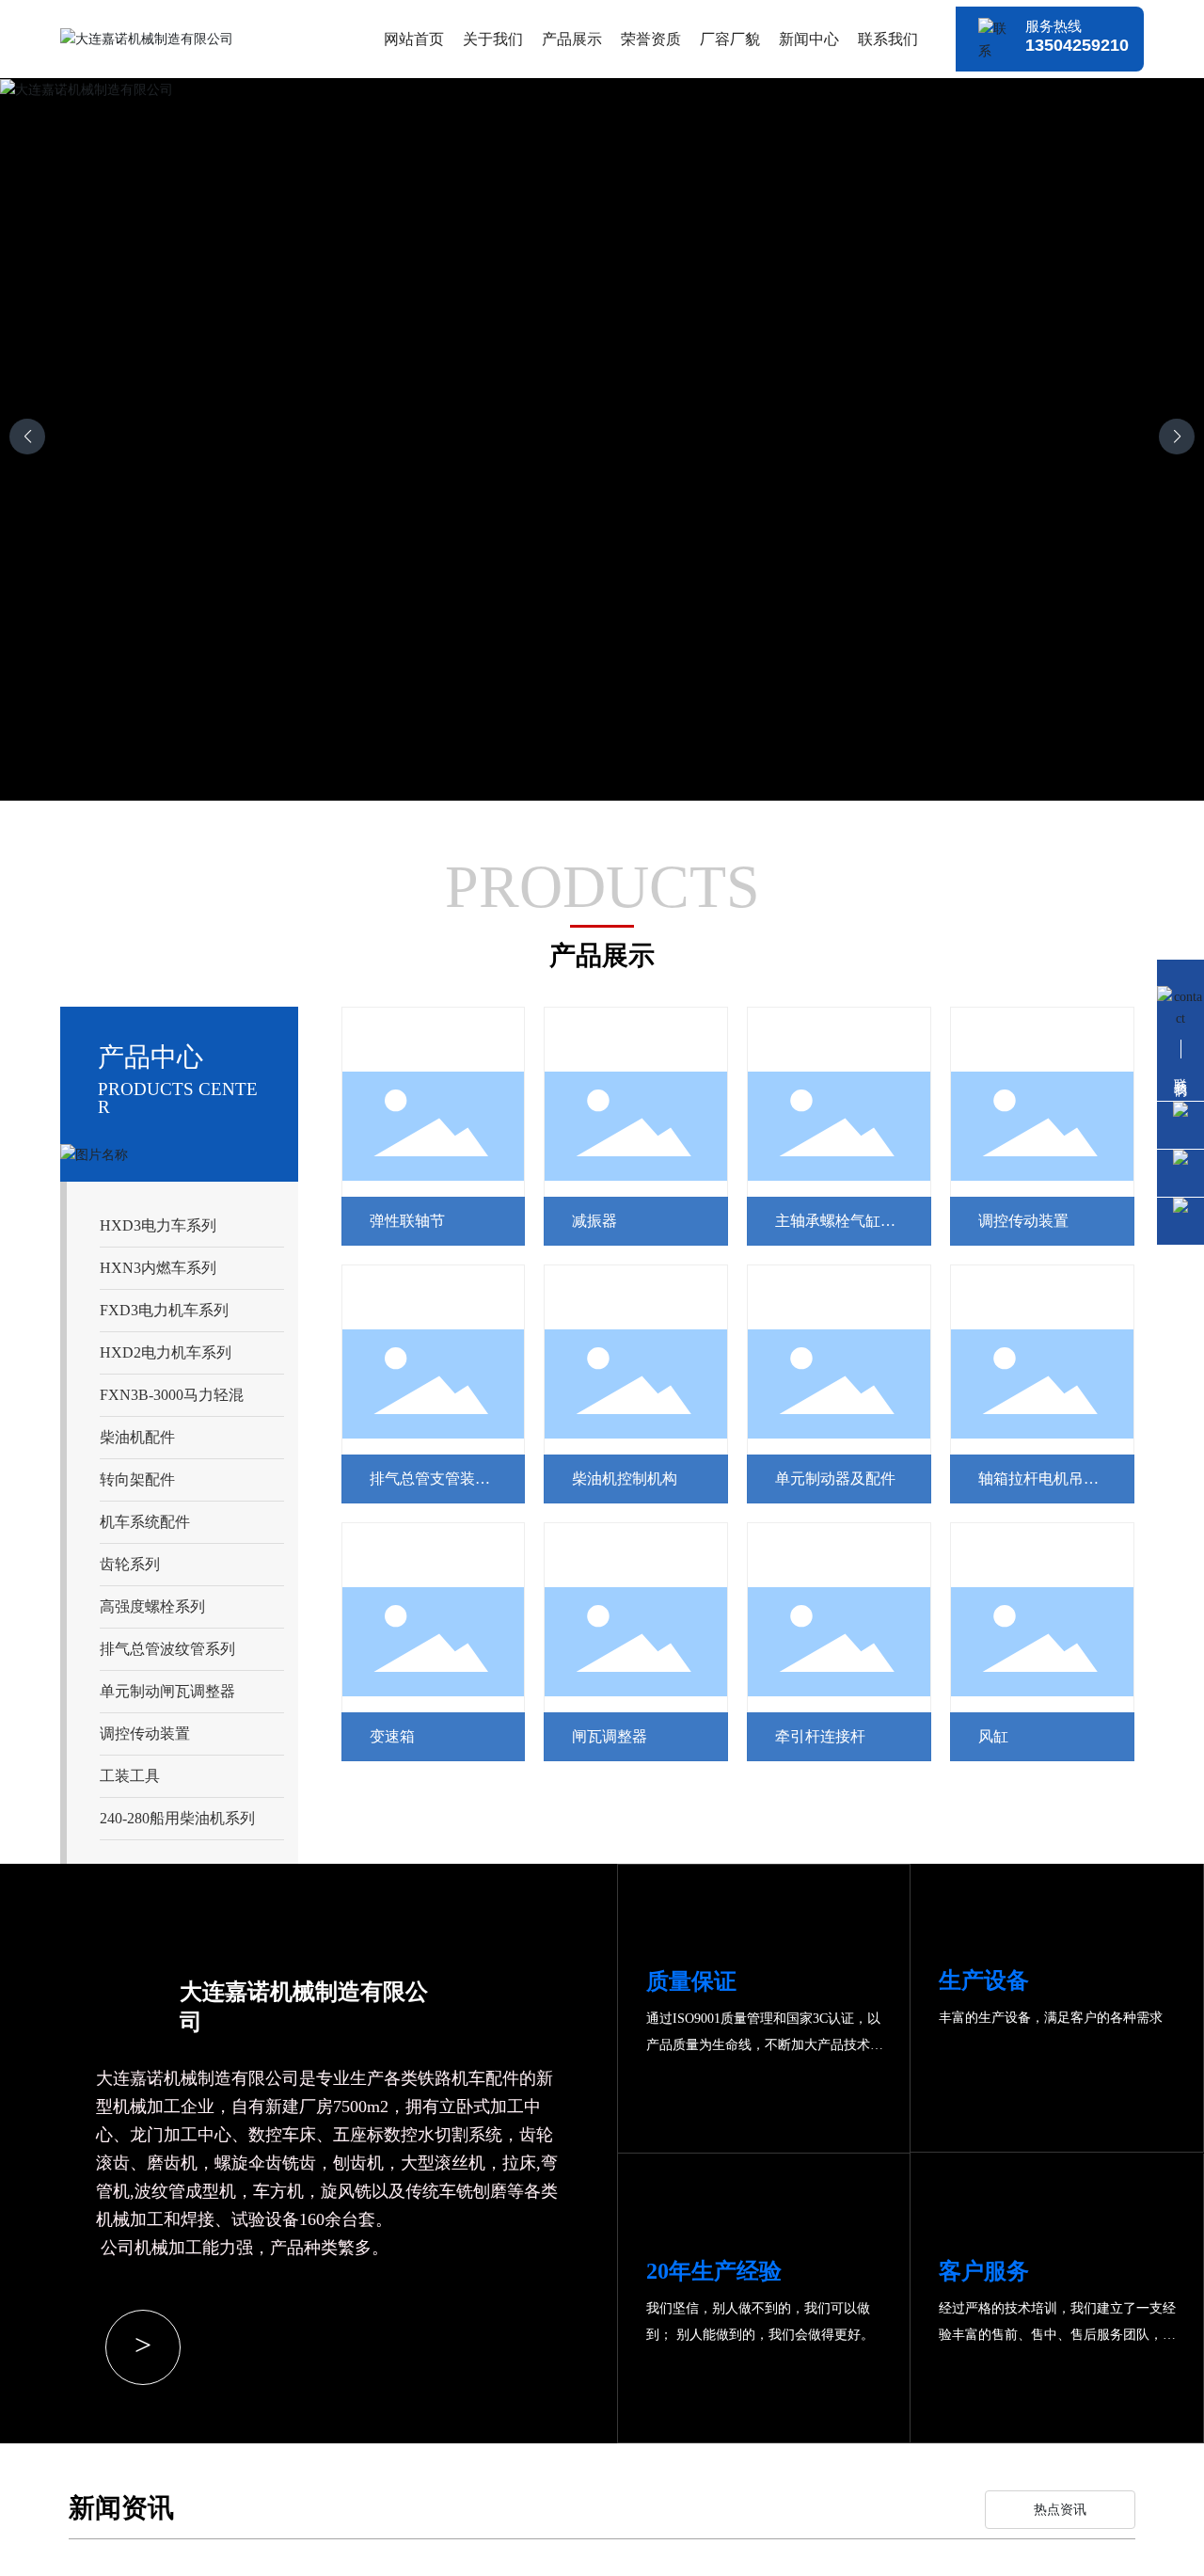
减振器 (594, 1221)
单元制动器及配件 (835, 1479)
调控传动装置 (1023, 1221)
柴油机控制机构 (625, 1479)
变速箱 (392, 1736)
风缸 (993, 1736)
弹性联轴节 (407, 1221)
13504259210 (1077, 45)
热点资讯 (1060, 2510)
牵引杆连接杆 (820, 1736)
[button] (1177, 437)
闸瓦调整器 (610, 1736)
